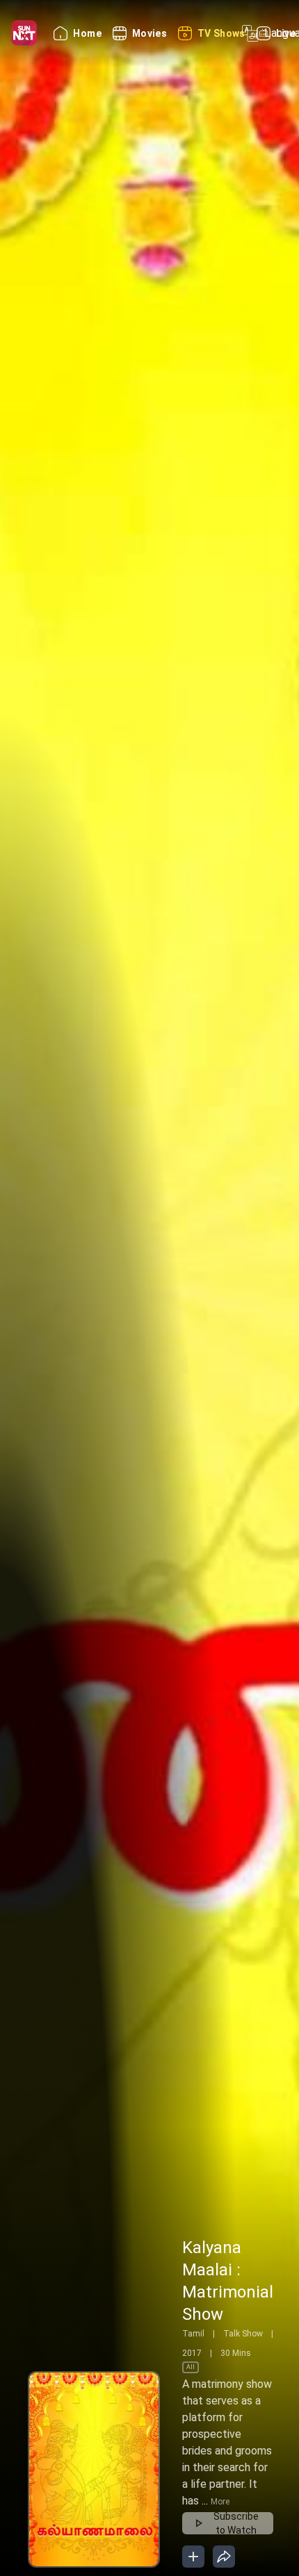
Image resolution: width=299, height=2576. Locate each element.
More (220, 2502)
